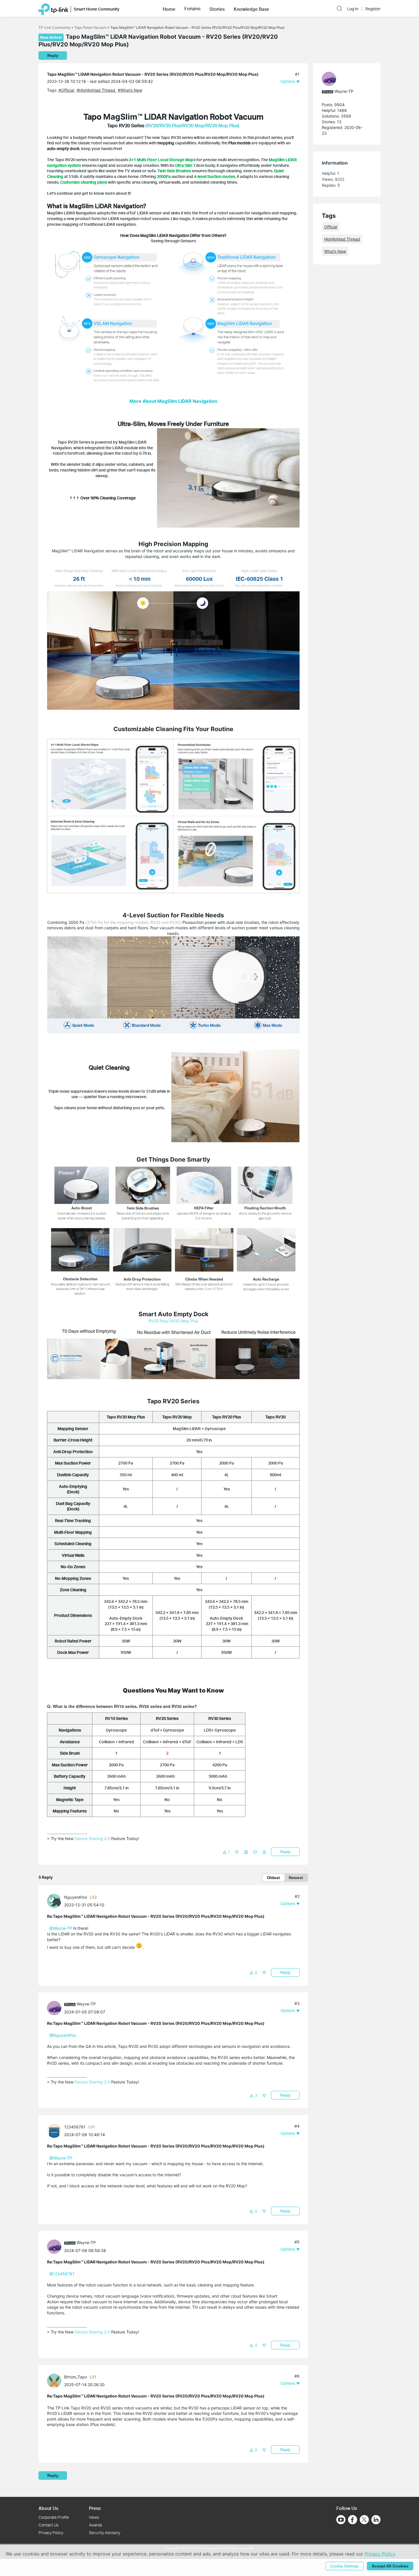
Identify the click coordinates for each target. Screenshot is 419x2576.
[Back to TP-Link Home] (53, 9)
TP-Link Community (54, 27)
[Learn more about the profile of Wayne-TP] (56, 2008)
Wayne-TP (86, 2004)
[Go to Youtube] (341, 2520)
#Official (67, 90)
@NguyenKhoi (63, 2035)
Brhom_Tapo (76, 2377)
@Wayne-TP (61, 1928)
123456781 (75, 2127)
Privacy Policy (51, 2533)
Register (373, 9)
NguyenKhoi (76, 1897)
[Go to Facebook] (353, 2520)
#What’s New (130, 90)
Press (95, 2508)
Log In (353, 9)
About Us (48, 2508)
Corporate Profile (54, 2517)
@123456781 (62, 2274)
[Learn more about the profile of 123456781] (56, 2130)
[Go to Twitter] (364, 2520)
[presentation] (54, 1901)
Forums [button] (192, 9)
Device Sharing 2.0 (92, 1838)
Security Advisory (105, 2533)
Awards (95, 2525)
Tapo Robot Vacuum (90, 27)
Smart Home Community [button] (97, 9)
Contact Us (48, 2525)
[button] (169, 9)
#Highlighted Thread (96, 90)
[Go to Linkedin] (376, 2520)
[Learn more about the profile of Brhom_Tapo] (56, 2380)
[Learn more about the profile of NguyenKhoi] (56, 1901)
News (94, 2517)
